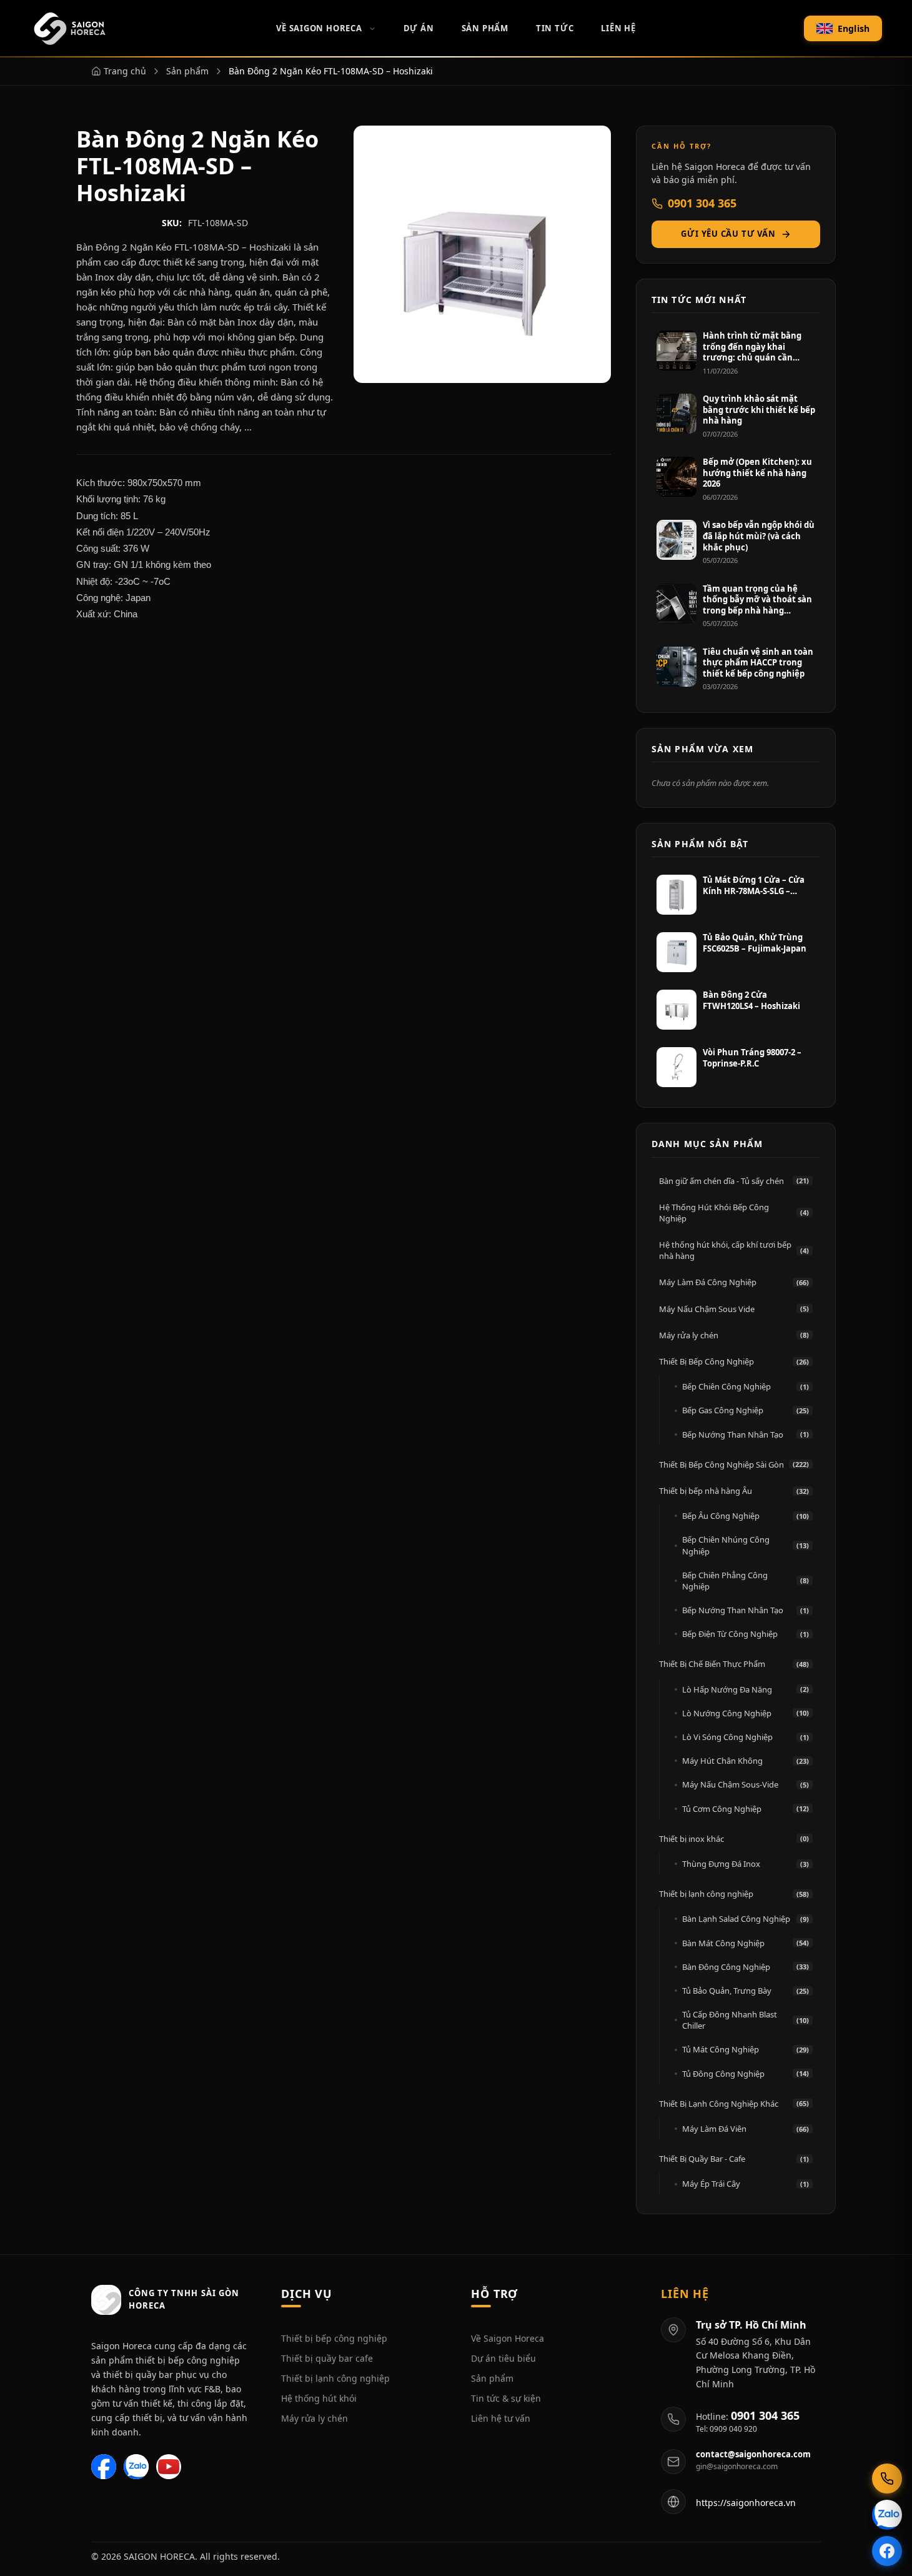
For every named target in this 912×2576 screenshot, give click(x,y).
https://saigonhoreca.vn (746, 2503)
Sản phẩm (492, 2378)
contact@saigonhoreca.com (753, 2454)
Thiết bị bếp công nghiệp (334, 2338)
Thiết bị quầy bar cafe (327, 2358)
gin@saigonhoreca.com (737, 2467)
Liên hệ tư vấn (501, 2418)
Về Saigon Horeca (319, 28)
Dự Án (419, 28)
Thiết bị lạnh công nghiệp (335, 2378)
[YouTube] (169, 2467)
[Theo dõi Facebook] (887, 2551)
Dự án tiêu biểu (503, 2358)
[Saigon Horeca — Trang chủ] (69, 29)
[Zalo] (136, 2467)
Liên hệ (618, 28)
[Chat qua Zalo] (887, 2515)
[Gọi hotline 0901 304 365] (887, 2479)
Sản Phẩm (485, 28)
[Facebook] (104, 2467)
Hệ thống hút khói (319, 2398)
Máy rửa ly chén (315, 2418)
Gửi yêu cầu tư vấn (728, 234)
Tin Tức (555, 28)
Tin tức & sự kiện (506, 2398)
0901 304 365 (702, 203)
